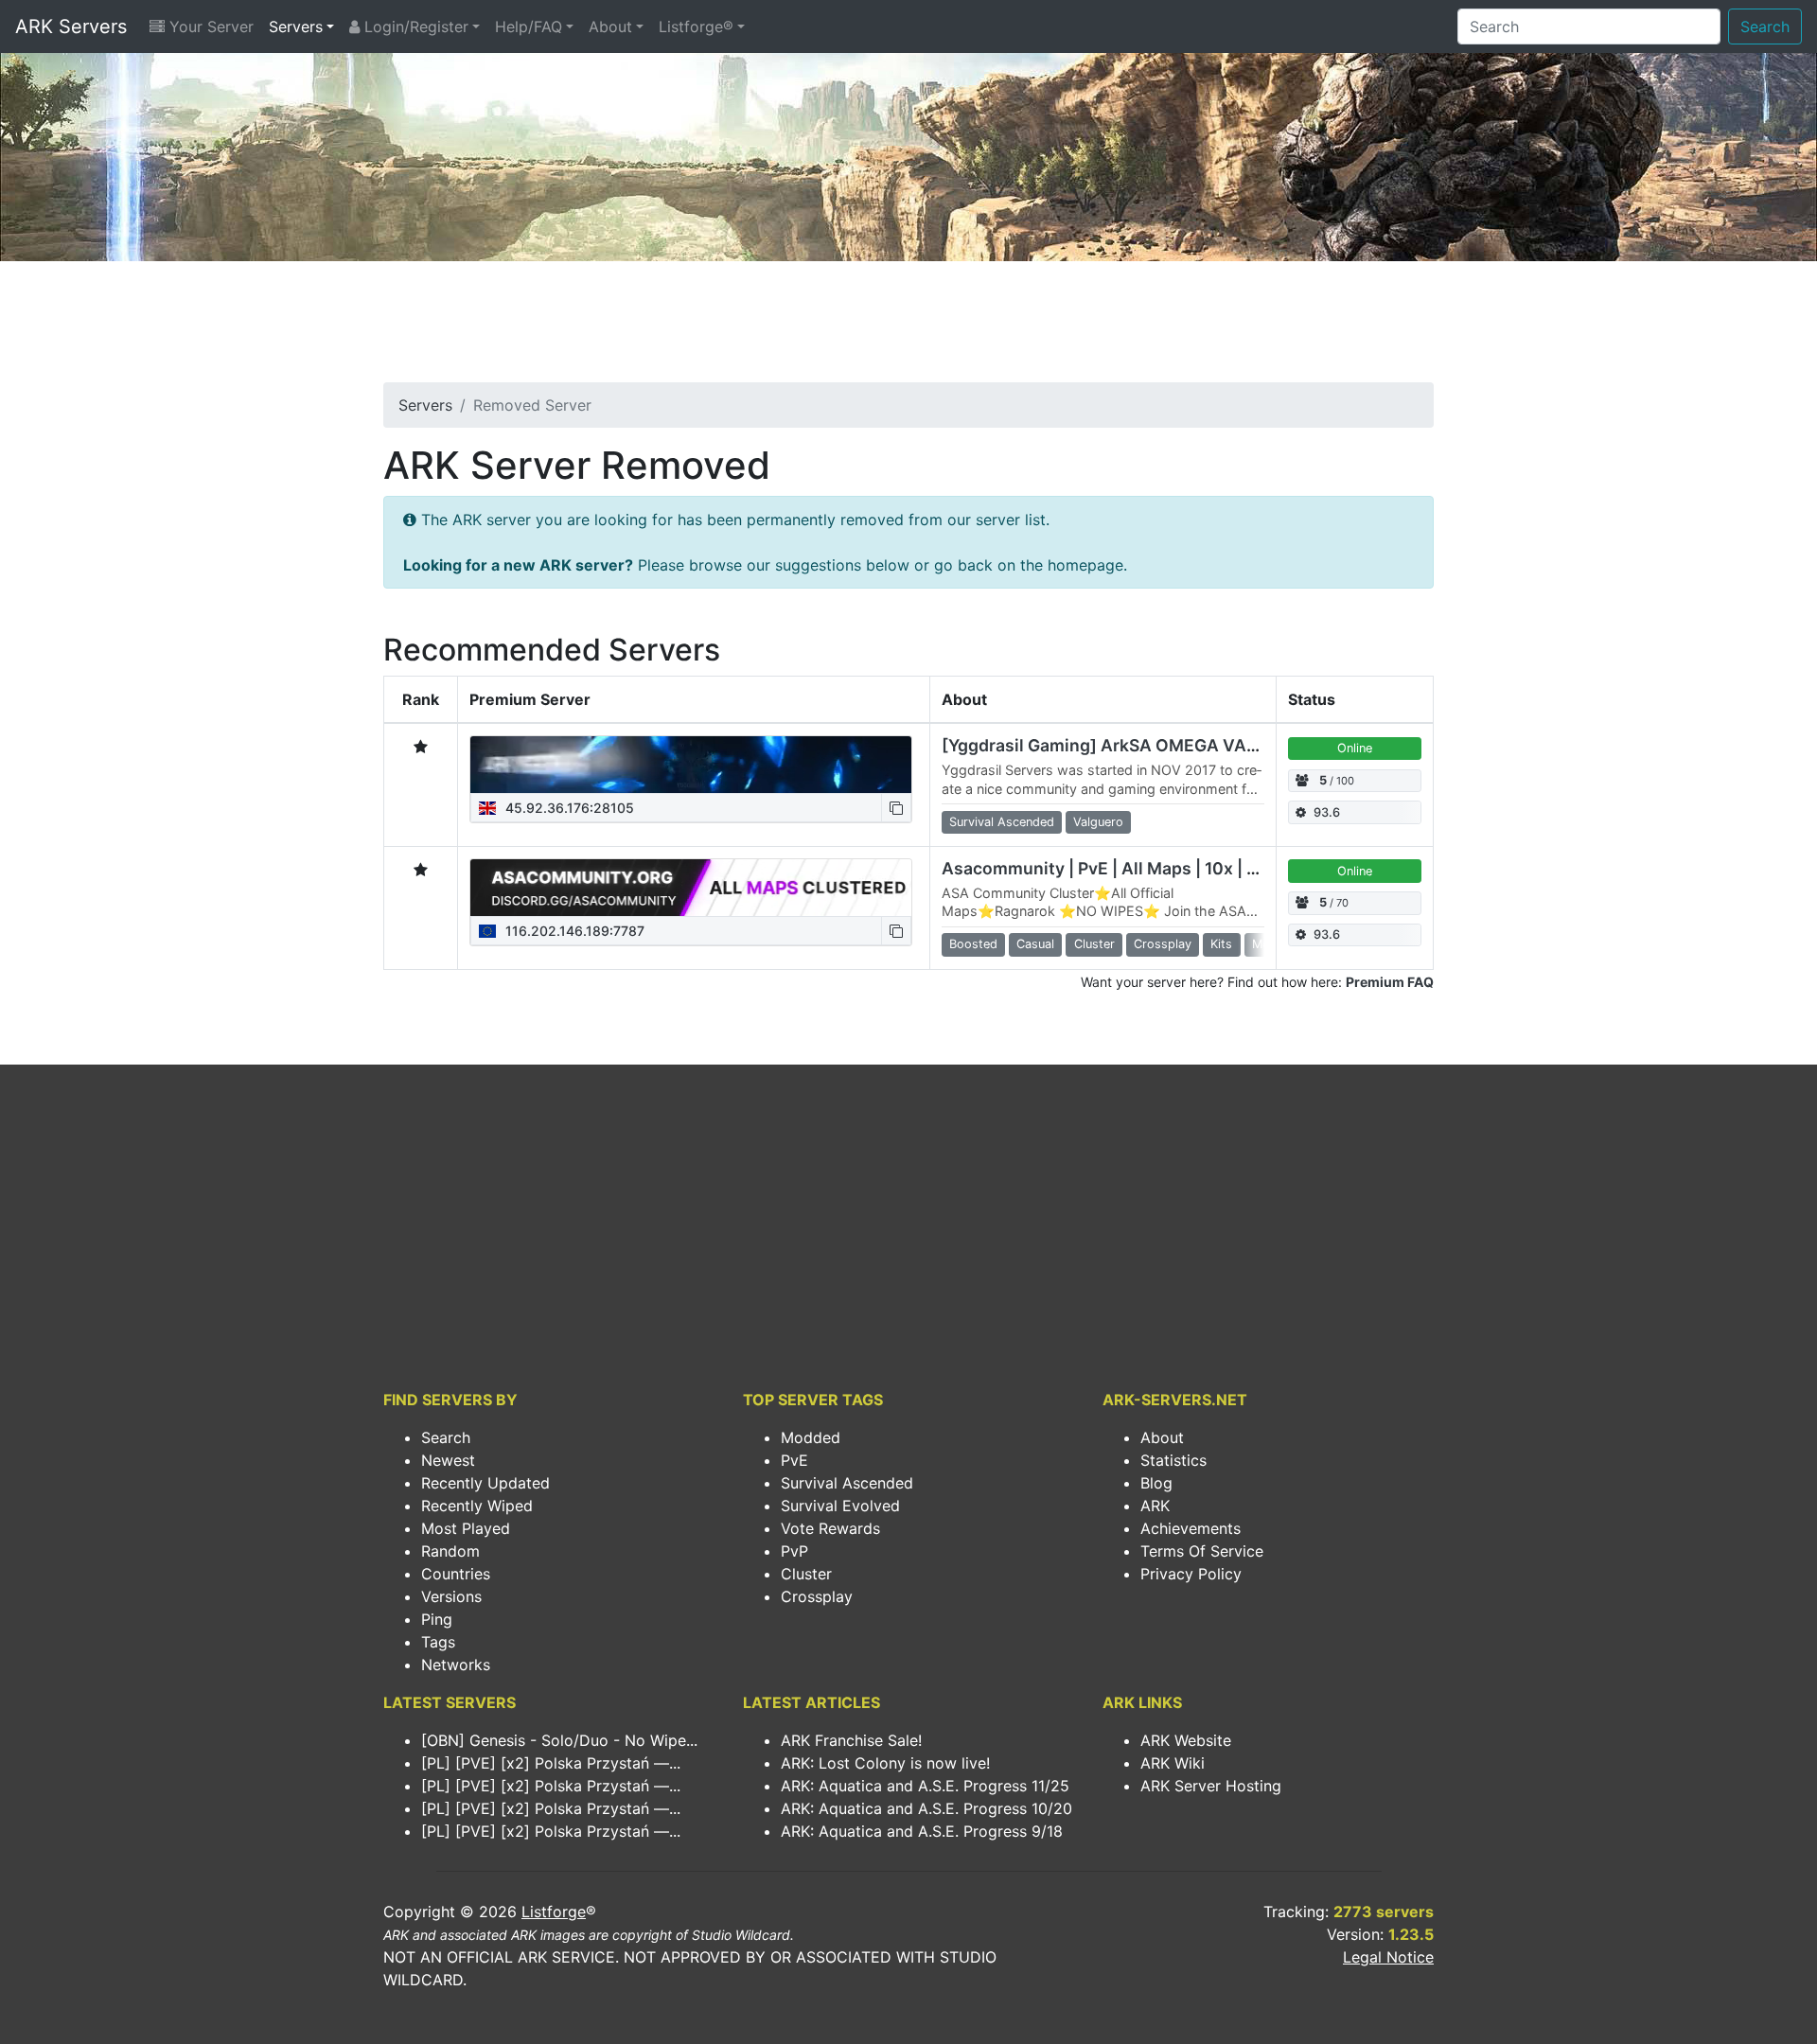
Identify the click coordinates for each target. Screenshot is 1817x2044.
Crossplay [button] (1163, 944)
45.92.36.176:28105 (568, 808)
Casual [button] (1035, 944)
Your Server (209, 26)
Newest (448, 1460)
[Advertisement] (908, 327)
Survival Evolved (840, 1506)
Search (1765, 26)
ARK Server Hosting (1211, 1786)
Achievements (1191, 1528)
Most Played (466, 1528)
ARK (1155, 1506)
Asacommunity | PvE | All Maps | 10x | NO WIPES (1135, 868)
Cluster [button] (1094, 944)
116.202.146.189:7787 (573, 931)
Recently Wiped (477, 1506)
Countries (456, 1574)
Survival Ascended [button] (1002, 822)
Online (1355, 748)
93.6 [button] (1327, 812)
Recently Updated (485, 1483)
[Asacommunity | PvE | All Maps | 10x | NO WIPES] (691, 888)
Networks (456, 1665)
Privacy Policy (1191, 1574)
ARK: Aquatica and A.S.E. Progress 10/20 (926, 1808)
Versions (451, 1596)
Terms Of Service (1202, 1551)
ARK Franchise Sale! (851, 1740)
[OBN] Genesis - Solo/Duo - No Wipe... (559, 1740)
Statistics (1173, 1460)
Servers (296, 26)
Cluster (806, 1574)
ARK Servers (71, 26)
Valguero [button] (1098, 822)
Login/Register (414, 26)
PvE (794, 1460)
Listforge (554, 1912)
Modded (811, 1437)
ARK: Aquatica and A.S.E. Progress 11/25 (925, 1786)
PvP (794, 1551)
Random (450, 1551)
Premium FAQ (1390, 982)
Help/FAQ (529, 26)
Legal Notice (1388, 1957)
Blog (1156, 1483)
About (610, 26)
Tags (438, 1642)
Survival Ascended (847, 1483)
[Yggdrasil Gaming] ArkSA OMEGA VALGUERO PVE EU (1160, 745)
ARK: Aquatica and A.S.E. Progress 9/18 (922, 1831)
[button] (896, 808)
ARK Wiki (1173, 1763)
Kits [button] (1221, 944)
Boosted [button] (973, 944)
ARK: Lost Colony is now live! (885, 1763)
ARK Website (1186, 1740)
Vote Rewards (830, 1528)
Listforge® (696, 26)
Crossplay (817, 1596)
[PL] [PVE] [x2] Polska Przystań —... (551, 1763)
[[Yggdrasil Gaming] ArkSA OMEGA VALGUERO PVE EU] (691, 765)
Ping (437, 1619)
